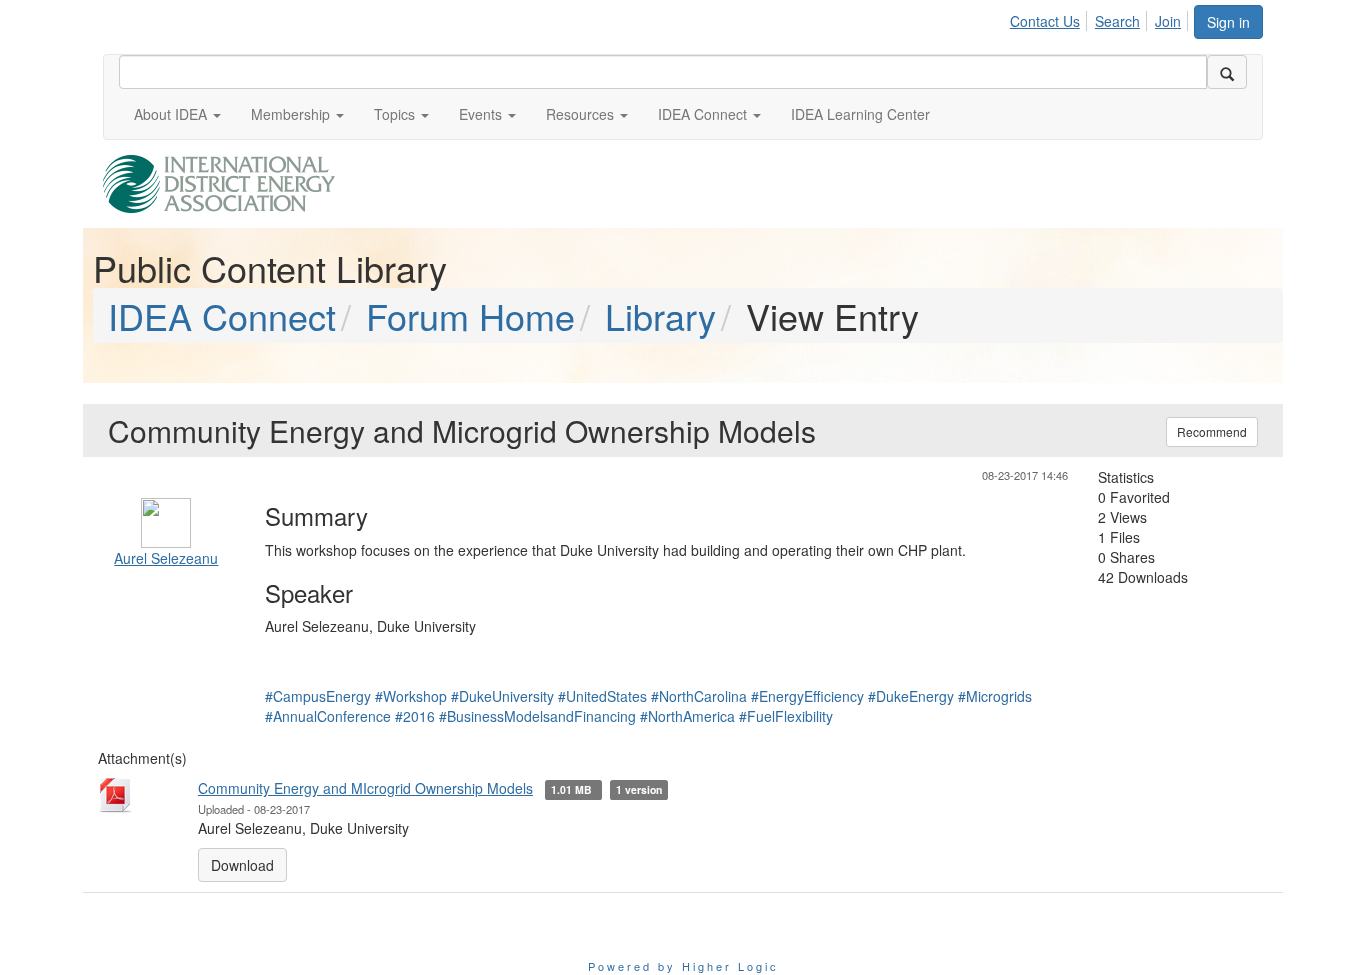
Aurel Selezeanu (166, 558)
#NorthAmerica (687, 716)
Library (660, 315)
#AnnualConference (328, 716)
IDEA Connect (222, 315)
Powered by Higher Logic (683, 966)
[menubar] (1101, 18)
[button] (177, 114)
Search (1117, 21)
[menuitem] (1050, 18)
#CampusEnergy (318, 696)
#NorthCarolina (699, 696)
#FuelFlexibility (786, 716)
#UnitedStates (602, 696)
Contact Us (1045, 21)
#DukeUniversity (502, 696)
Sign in (1228, 22)
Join (1168, 21)
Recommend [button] (1212, 431)
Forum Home (470, 315)
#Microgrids (995, 696)
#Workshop (411, 696)
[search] (1227, 72)
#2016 (415, 716)
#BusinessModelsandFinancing (537, 716)
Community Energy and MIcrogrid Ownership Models (365, 788)
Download (242, 865)
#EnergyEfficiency (807, 696)
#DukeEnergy (911, 696)
